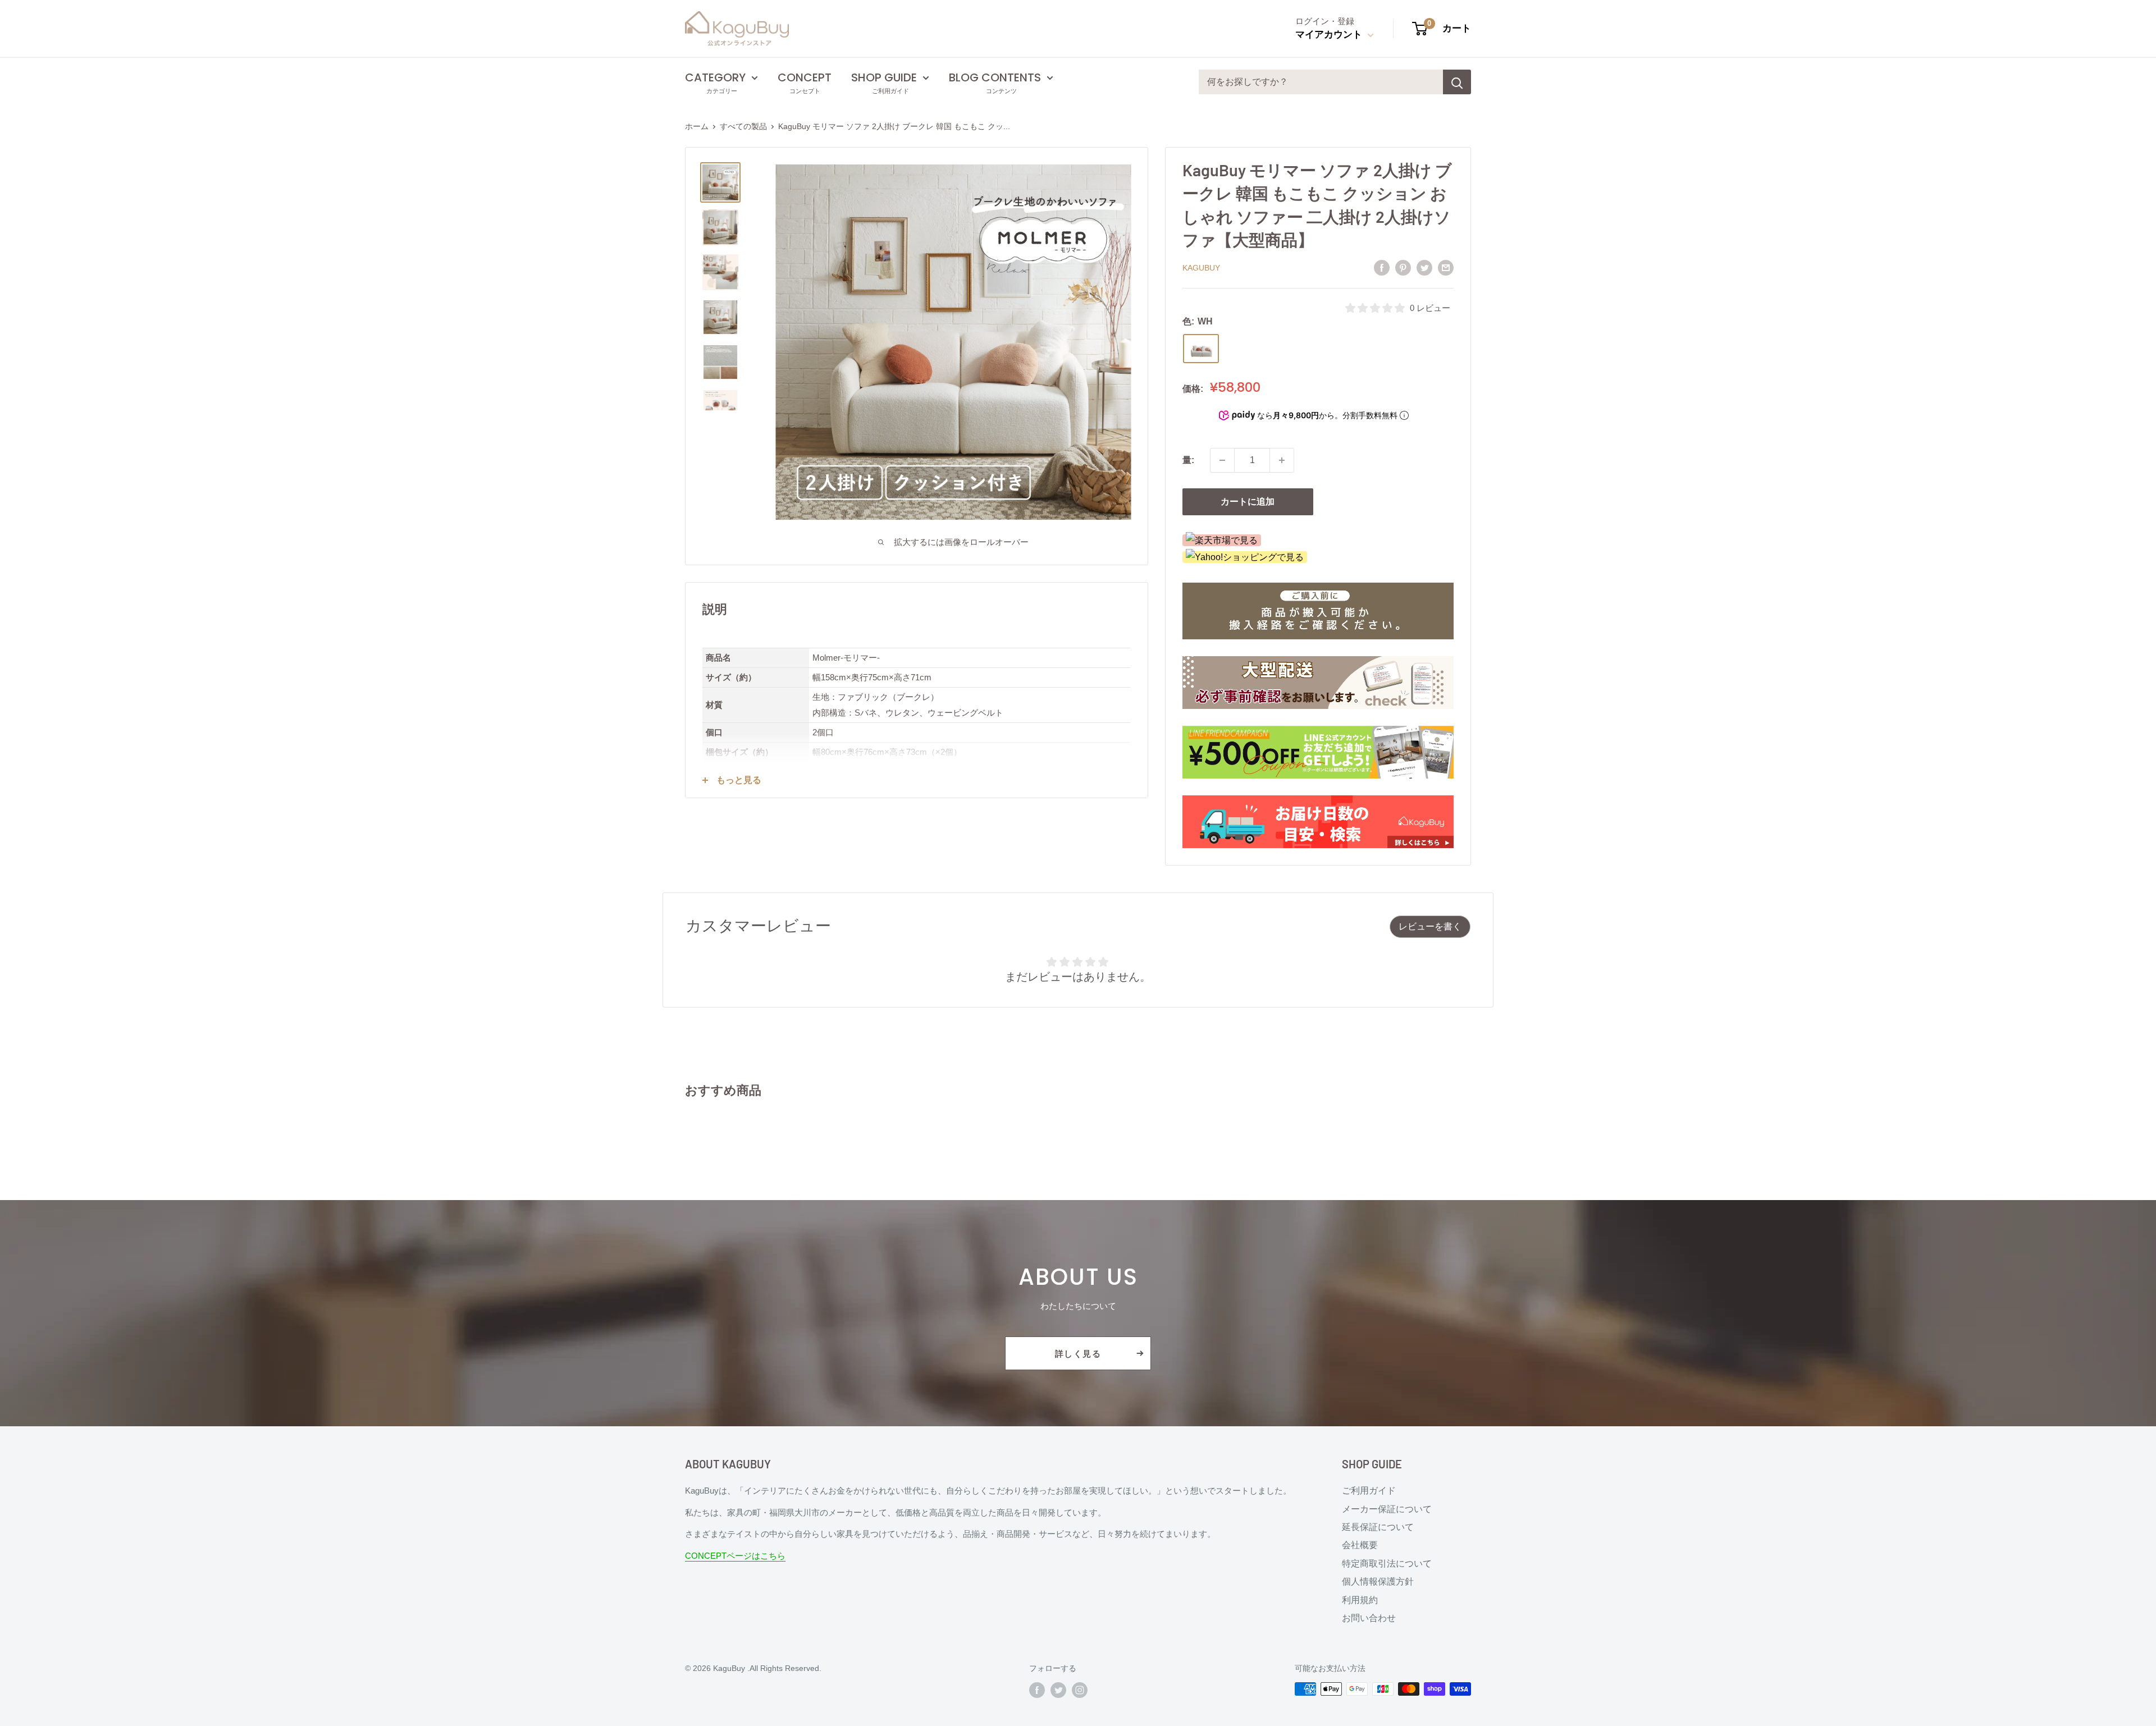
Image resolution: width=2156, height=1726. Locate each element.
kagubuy (1201, 268)
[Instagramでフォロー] (1080, 1690)
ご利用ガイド (1369, 1491)
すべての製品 (743, 126)
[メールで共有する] (1446, 267)
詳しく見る (1078, 1354)
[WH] (1201, 349)
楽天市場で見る (1226, 540)
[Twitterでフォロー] (1058, 1690)
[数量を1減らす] (1222, 460)
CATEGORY (715, 77)
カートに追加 (1248, 502)
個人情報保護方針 (1378, 1581)
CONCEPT (805, 77)
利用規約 (1360, 1600)
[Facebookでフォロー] (1037, 1690)
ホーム (697, 126)
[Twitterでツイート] (1424, 267)
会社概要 (1360, 1545)
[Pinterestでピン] (1403, 267)
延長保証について (1378, 1527)
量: (1188, 460)
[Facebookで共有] (1382, 267)
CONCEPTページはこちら (735, 1556)
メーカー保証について (1387, 1509)
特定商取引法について (1387, 1564)
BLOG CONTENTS (995, 77)
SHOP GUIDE (884, 77)
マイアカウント (1330, 35)
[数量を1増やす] (1282, 460)
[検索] (1457, 82)
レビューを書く (1430, 926)
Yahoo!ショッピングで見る (1249, 557)
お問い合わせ (1369, 1618)
